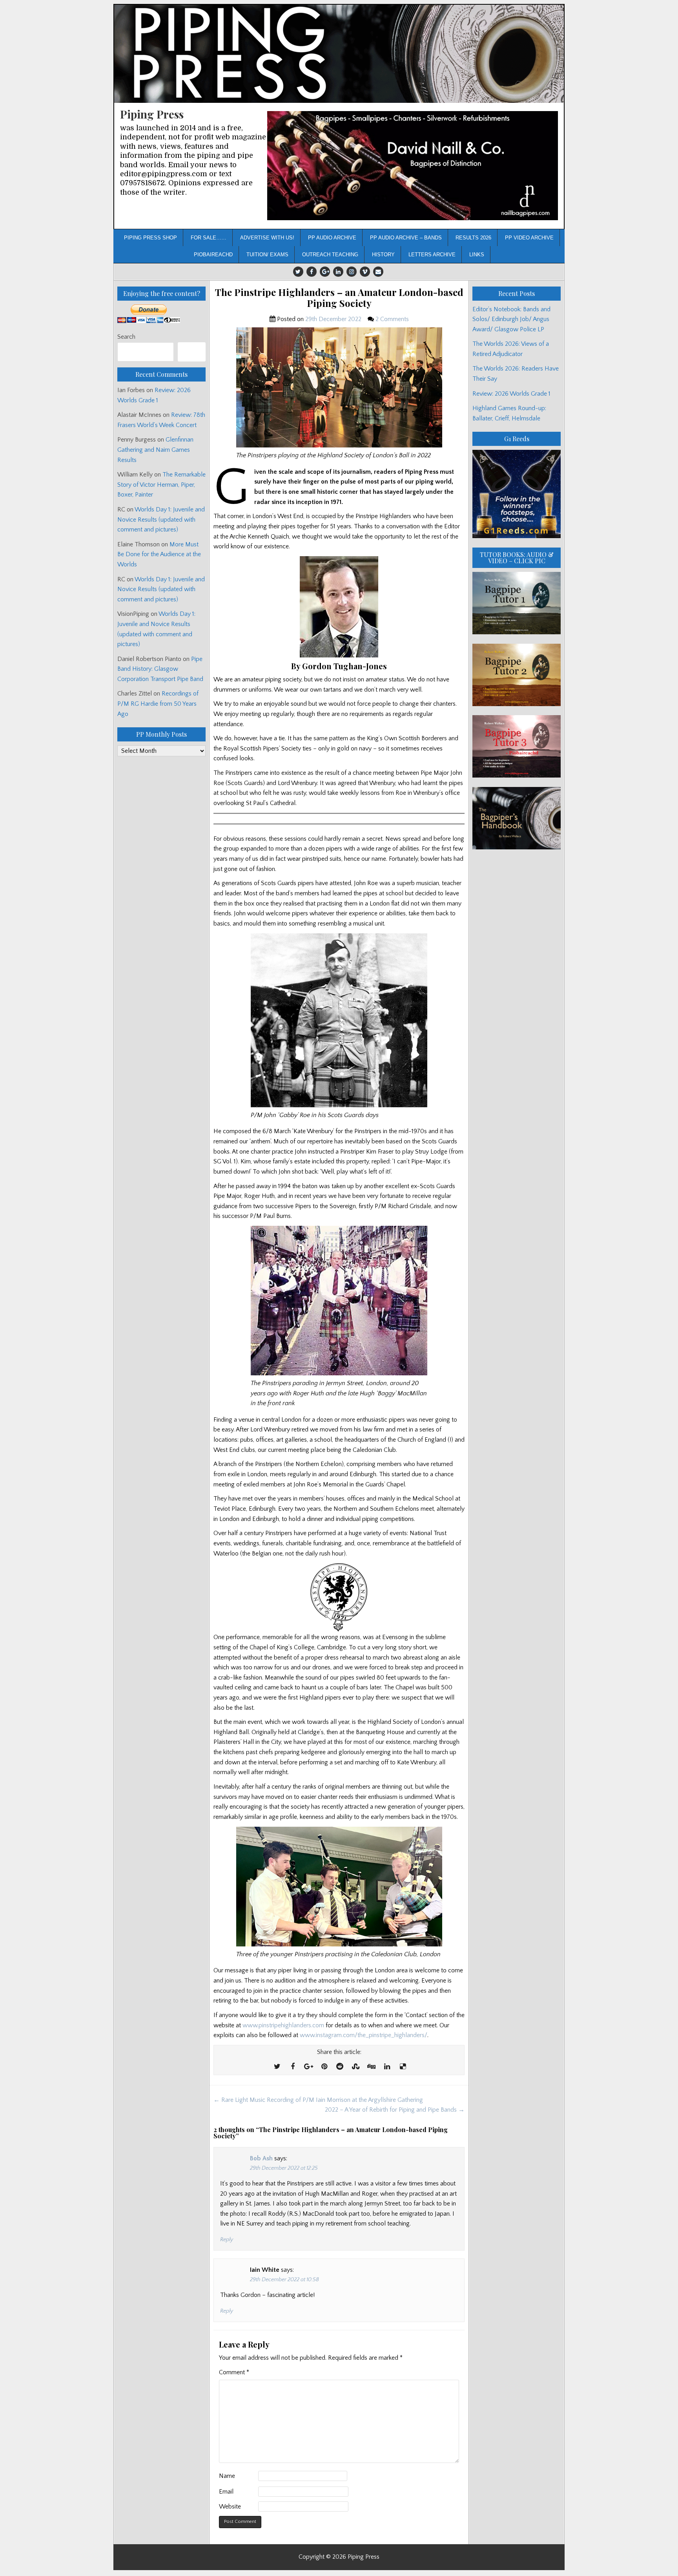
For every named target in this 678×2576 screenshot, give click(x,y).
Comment (234, 2372)
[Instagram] (352, 272)
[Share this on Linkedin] (387, 2067)
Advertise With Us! (267, 238)
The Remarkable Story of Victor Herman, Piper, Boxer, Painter (161, 485)
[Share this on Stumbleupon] (355, 2067)
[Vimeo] (365, 272)
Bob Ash (261, 2158)
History (383, 255)
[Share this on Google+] (308, 2067)
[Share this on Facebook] (293, 2067)
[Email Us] (378, 272)
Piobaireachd (213, 255)
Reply (227, 2240)
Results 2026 (473, 238)
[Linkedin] (338, 272)
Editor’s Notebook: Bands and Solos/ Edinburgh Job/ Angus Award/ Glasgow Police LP (511, 319)
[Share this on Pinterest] (324, 2067)
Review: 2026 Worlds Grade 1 (511, 394)
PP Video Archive (529, 238)
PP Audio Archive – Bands (406, 238)
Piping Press (152, 114)
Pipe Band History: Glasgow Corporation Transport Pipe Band (161, 669)
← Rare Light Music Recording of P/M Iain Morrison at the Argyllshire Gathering (318, 2100)
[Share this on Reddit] (340, 2067)
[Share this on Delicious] (403, 2067)
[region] (413, 166)
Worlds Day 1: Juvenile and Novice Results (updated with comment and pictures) (161, 519)
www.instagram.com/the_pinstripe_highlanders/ (364, 2035)
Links (477, 255)
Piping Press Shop (150, 238)
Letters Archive (432, 255)
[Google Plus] (325, 272)
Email (226, 2492)
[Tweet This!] (277, 2067)
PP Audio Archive (332, 238)
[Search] (192, 352)
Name (227, 2476)
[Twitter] (298, 272)
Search (126, 337)
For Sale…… (209, 238)
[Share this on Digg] (371, 2067)
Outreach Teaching (330, 255)
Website (230, 2507)
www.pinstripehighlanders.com (283, 2025)
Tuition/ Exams (267, 255)
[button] (413, 166)
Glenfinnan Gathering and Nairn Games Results (155, 450)
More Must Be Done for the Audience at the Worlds (159, 554)
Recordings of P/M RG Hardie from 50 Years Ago (158, 704)
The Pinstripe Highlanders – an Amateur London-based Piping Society (339, 298)
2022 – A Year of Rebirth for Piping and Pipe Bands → (395, 2110)
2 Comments (392, 319)
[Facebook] (312, 272)
